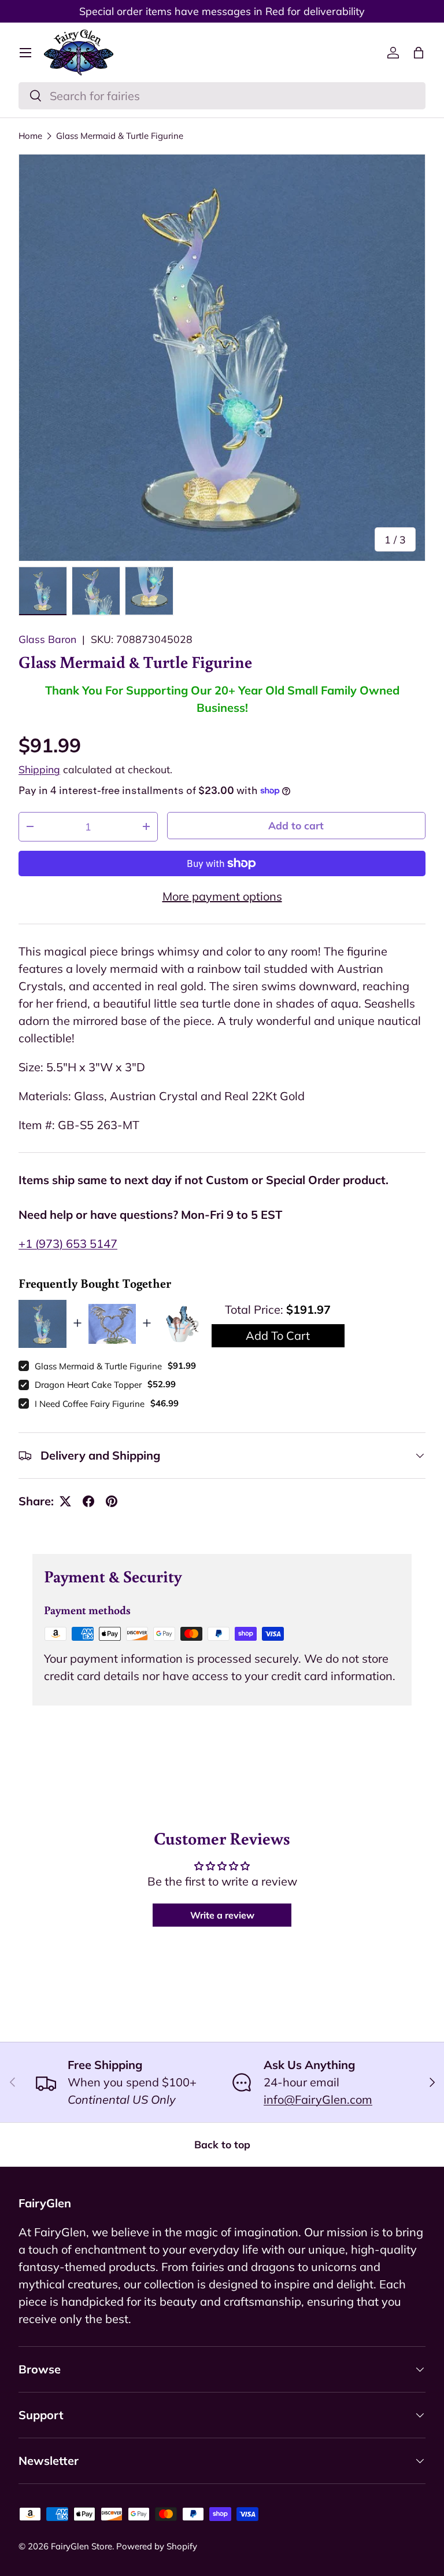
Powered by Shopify (157, 2546)
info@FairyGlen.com (318, 2099)
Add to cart (296, 825)
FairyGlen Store (82, 2546)
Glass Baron (47, 639)
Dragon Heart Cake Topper (88, 1385)
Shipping (39, 769)
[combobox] (222, 96)
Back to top (222, 2144)
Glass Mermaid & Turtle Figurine (120, 136)
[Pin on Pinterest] (112, 1501)
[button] (419, 53)
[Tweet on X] (65, 1501)
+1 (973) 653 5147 (68, 1243)
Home (30, 136)
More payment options (222, 896)
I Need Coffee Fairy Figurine (90, 1404)
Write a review (222, 1915)
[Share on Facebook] (88, 1501)
